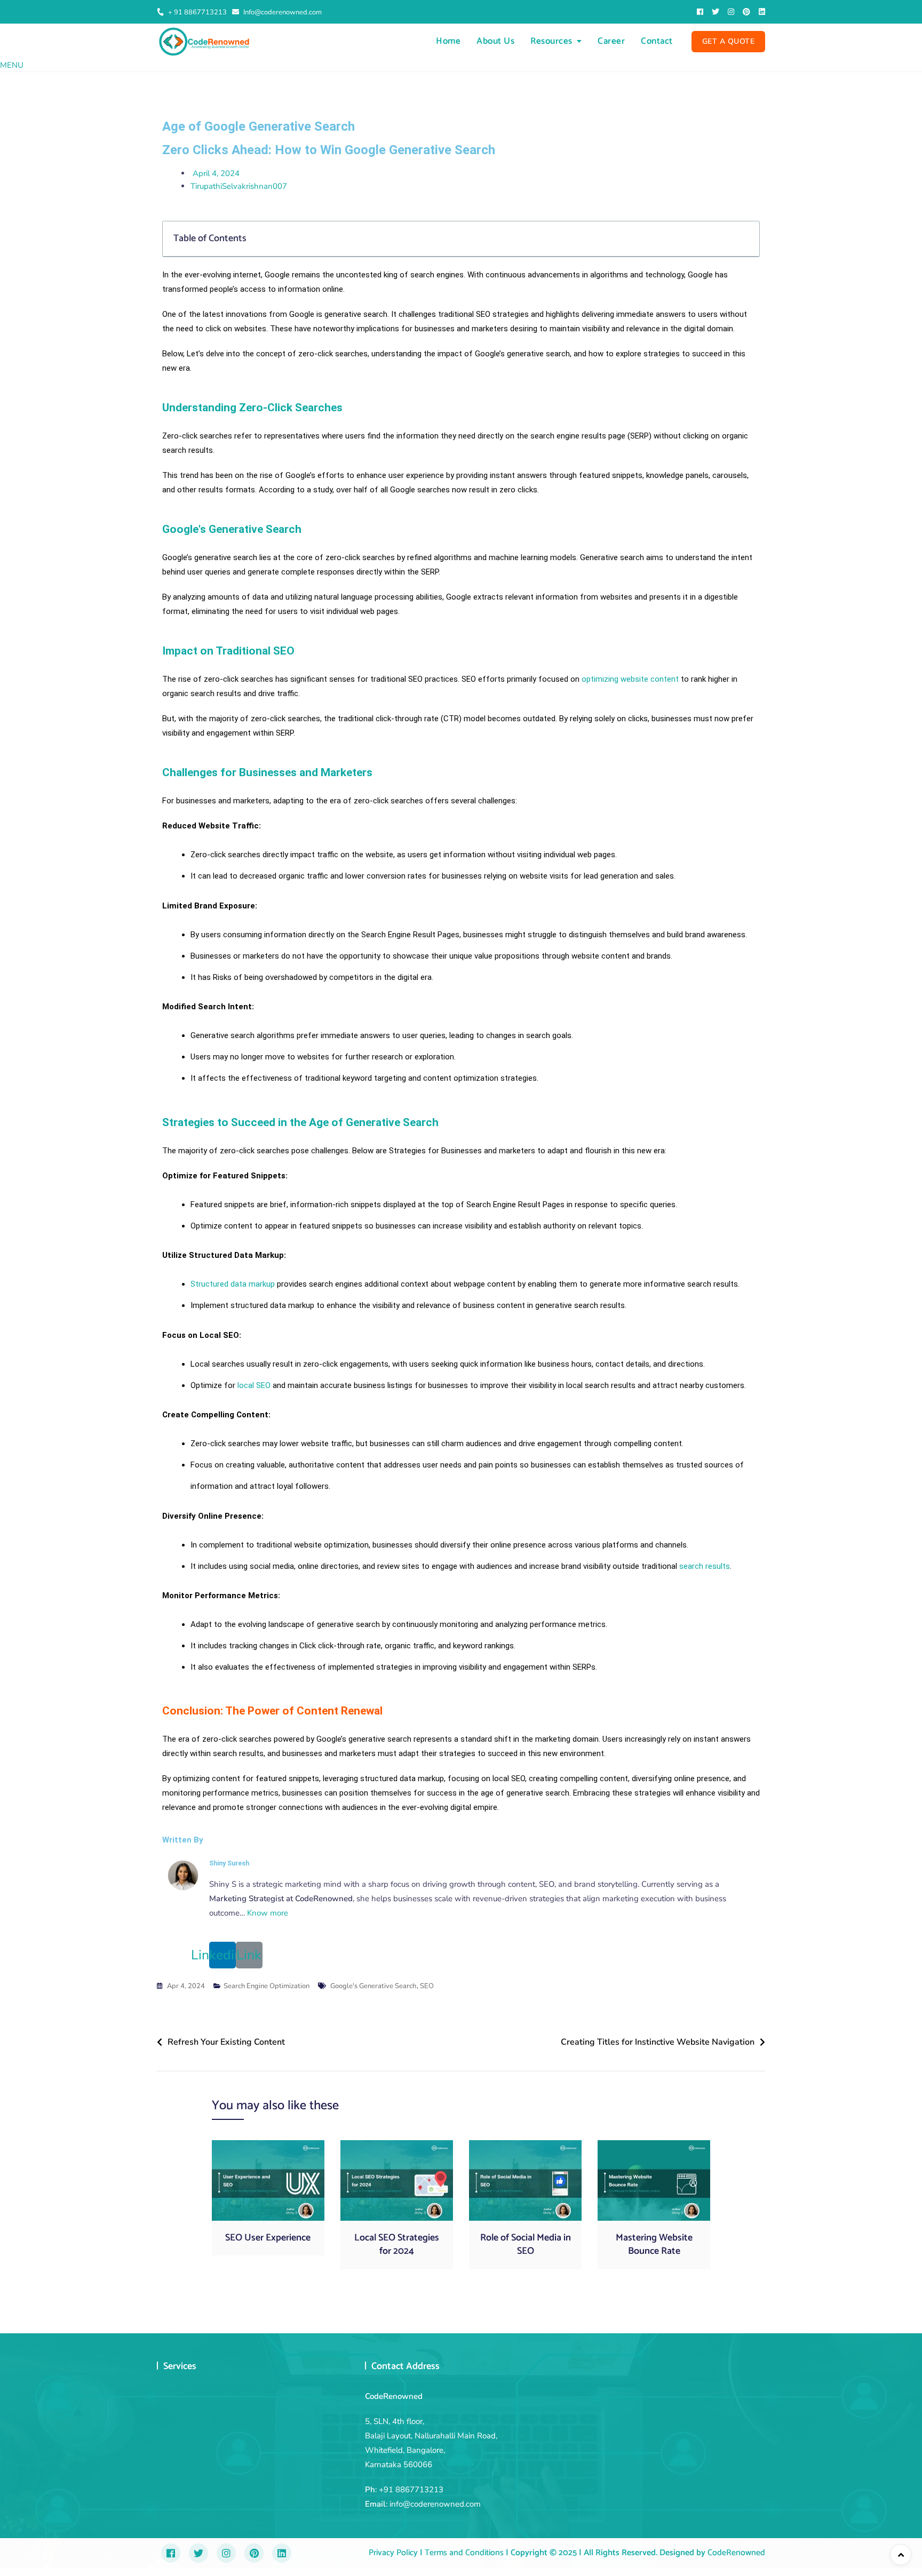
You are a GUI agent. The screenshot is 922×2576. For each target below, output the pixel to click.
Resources (551, 41)
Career (611, 41)
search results (705, 1566)
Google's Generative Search (373, 1986)
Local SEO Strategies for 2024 (397, 2244)
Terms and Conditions (463, 2553)
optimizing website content (630, 679)
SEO (427, 1986)
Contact (657, 41)
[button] (12, 65)
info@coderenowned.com (435, 2504)
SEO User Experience (268, 2238)
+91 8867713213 (411, 2490)
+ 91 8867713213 (197, 12)
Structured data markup (233, 1284)
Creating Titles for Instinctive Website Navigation (658, 2042)
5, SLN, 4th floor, (395, 2421)
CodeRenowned (736, 2553)
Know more (268, 1913)
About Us (495, 41)
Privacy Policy (393, 2553)
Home (448, 41)
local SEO (254, 1385)
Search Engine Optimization (267, 1986)
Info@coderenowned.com (282, 12)
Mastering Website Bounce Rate (654, 2244)
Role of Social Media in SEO (526, 2244)
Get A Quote (729, 41)
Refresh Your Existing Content (226, 2042)
